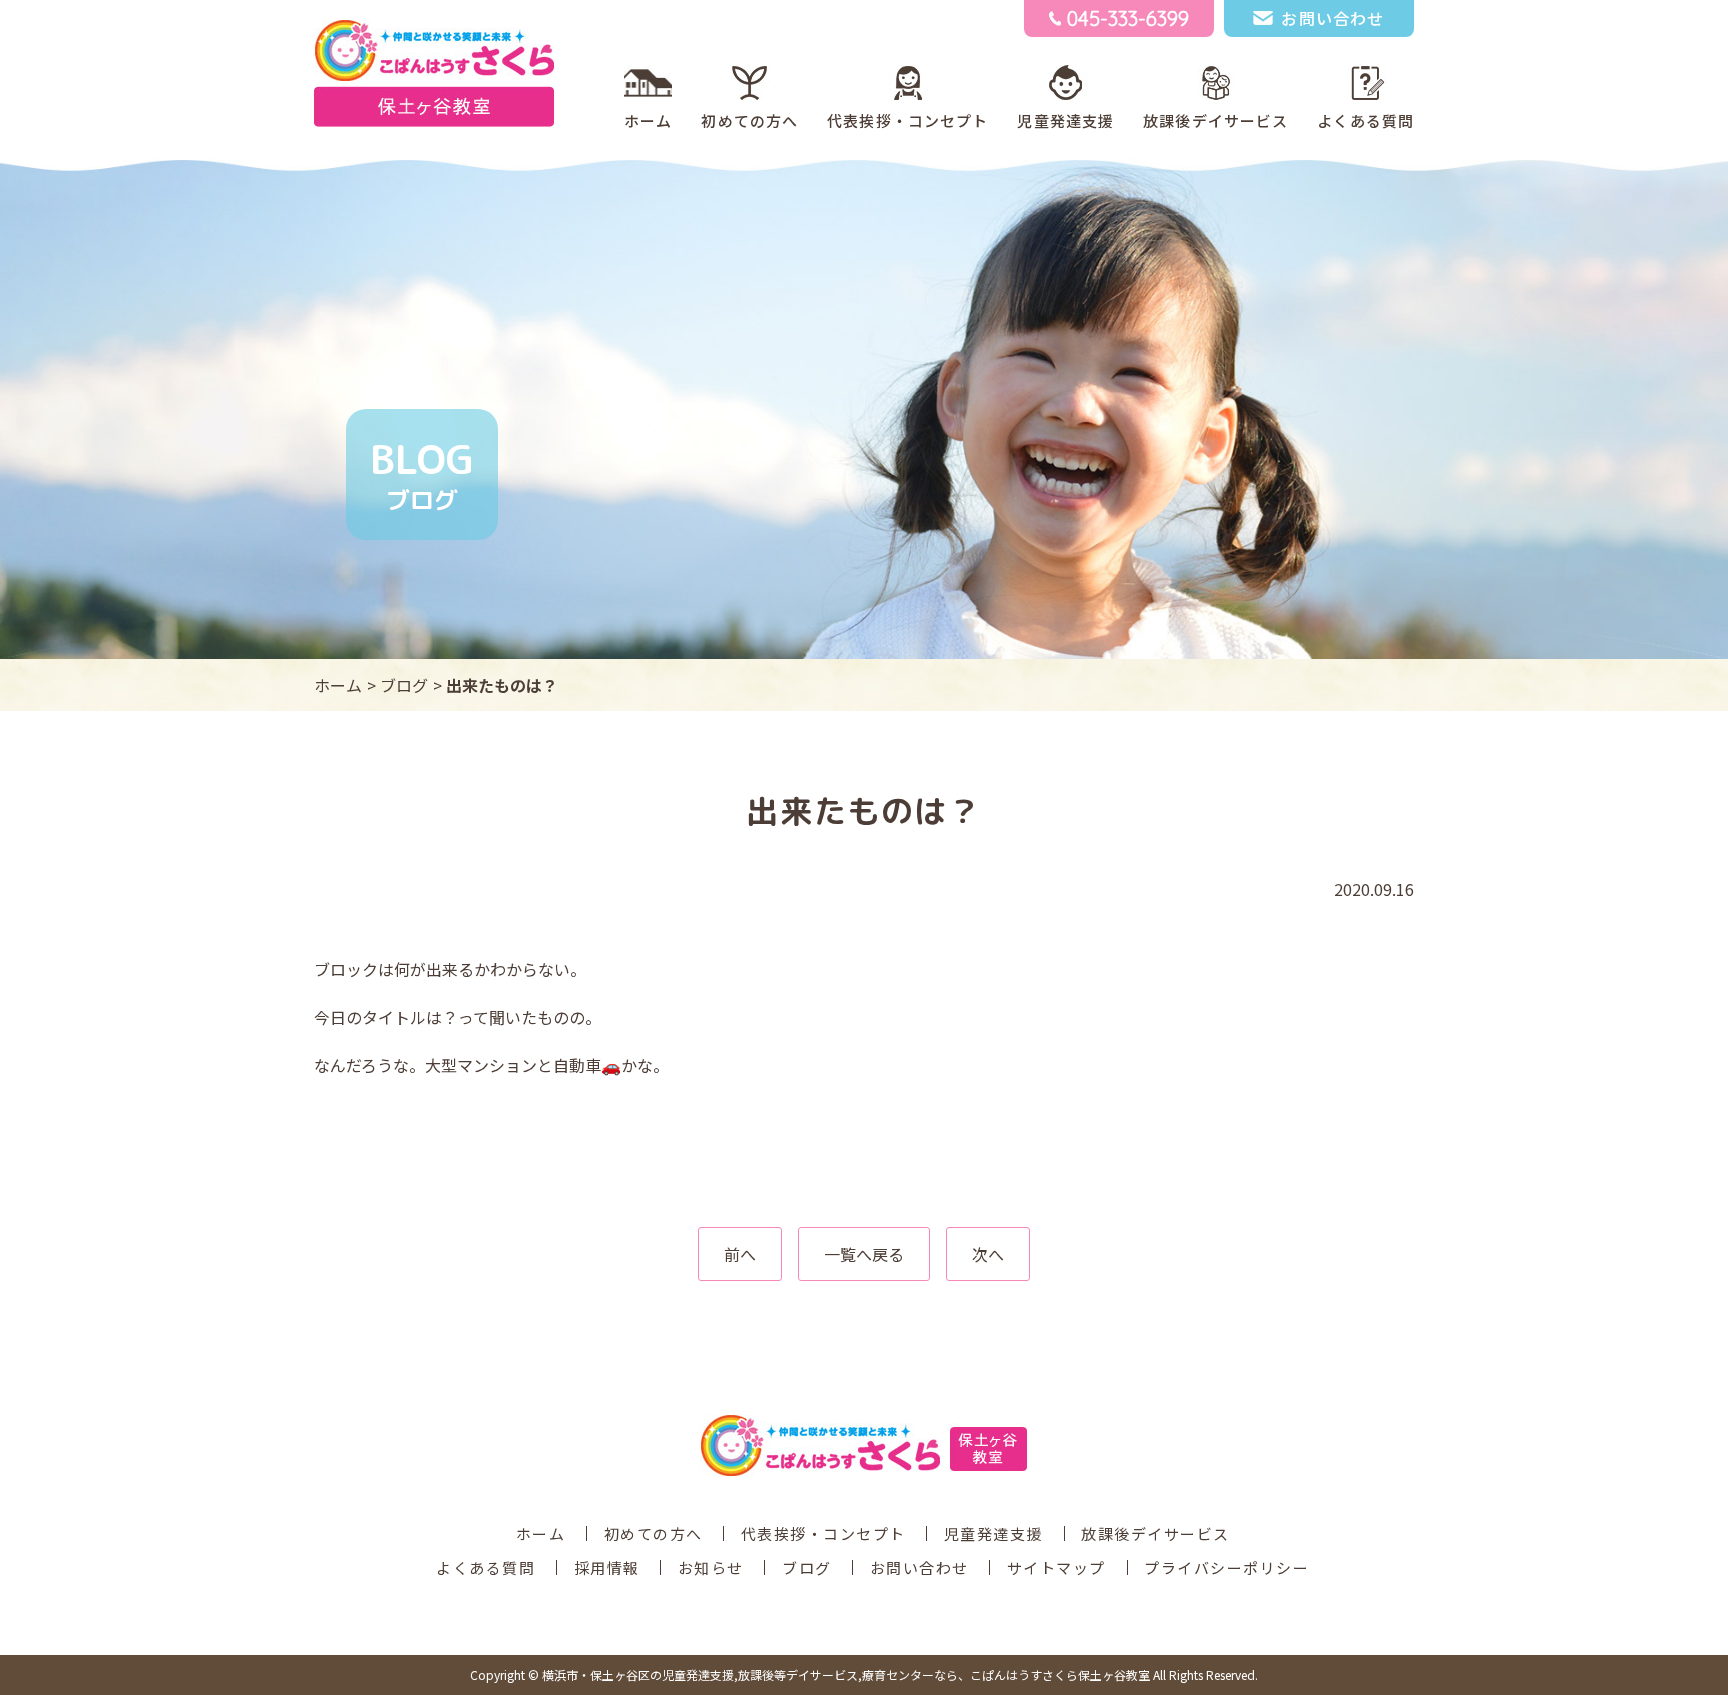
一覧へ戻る (864, 1254)
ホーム (648, 120)
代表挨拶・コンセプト (907, 120)
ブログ (404, 685)
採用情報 (607, 1567)
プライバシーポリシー (1226, 1567)
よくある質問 (1365, 120)
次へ (988, 1254)
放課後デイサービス (1215, 120)
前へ (740, 1254)
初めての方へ (749, 120)
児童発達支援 (1065, 120)
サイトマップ (1056, 1567)
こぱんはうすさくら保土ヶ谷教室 (846, 1674)
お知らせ (711, 1567)
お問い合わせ (919, 1567)
